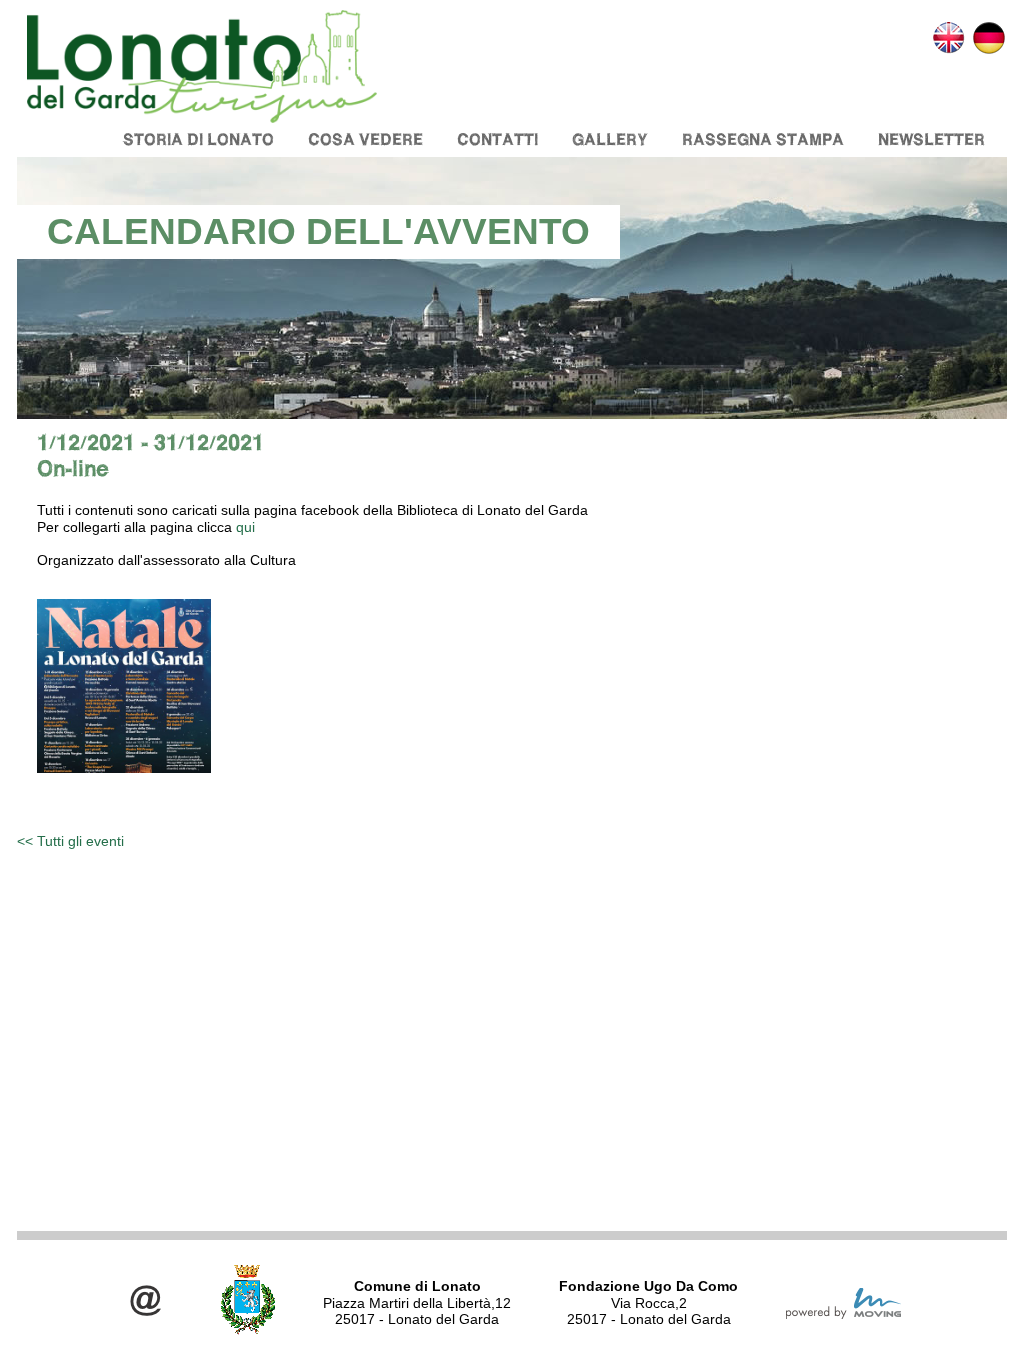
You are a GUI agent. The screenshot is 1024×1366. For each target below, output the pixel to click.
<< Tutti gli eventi (70, 841)
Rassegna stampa (763, 139)
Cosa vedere (365, 139)
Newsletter (931, 139)
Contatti (497, 139)
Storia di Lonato (198, 139)
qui (245, 527)
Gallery (610, 139)
